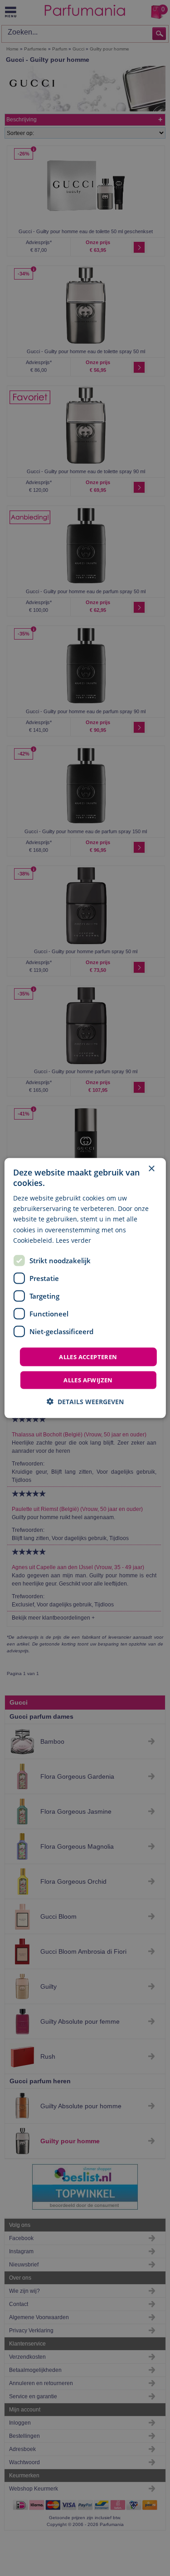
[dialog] (85, 1288)
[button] (85, 1402)
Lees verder (73, 1240)
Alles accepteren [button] (88, 1356)
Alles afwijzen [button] (88, 1380)
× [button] (151, 1168)
